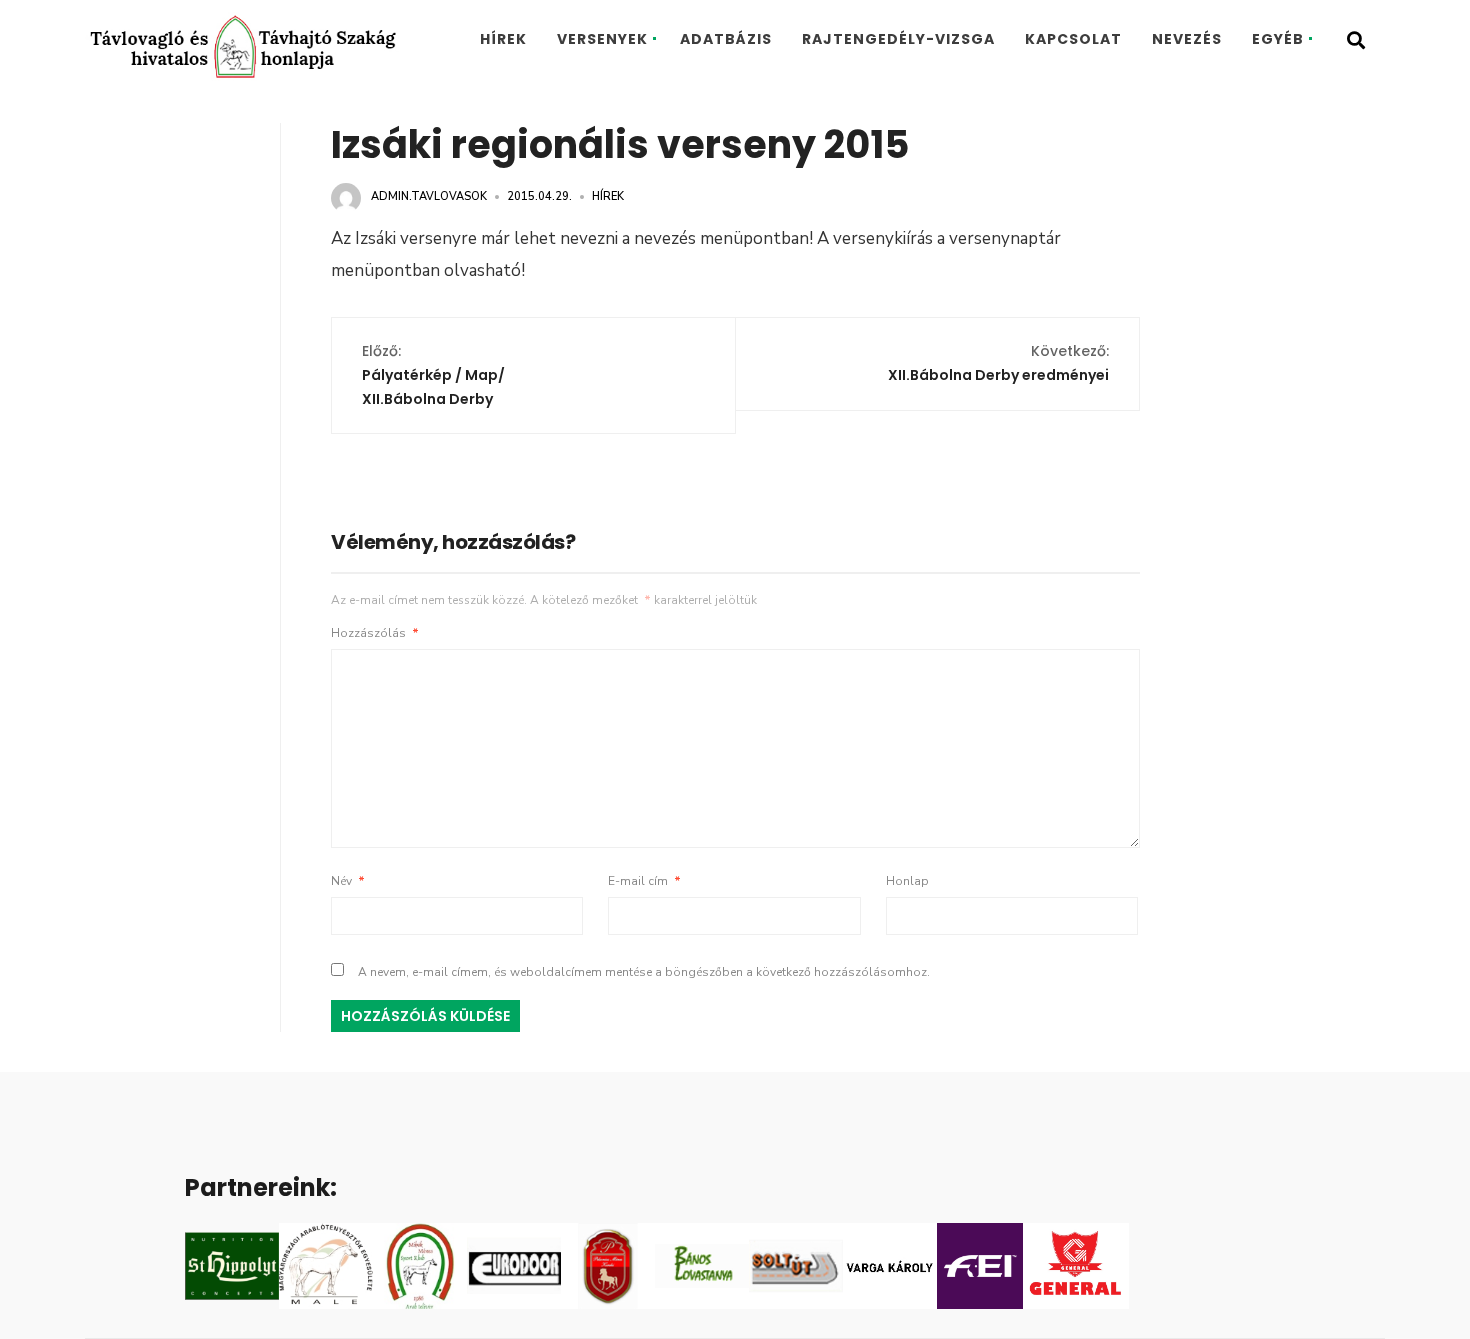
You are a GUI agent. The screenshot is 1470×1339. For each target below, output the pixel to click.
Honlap (907, 881)
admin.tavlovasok (429, 196)
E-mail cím (644, 881)
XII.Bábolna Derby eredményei (998, 363)
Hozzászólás (375, 633)
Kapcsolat (1073, 39)
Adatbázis (726, 39)
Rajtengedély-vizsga (898, 39)
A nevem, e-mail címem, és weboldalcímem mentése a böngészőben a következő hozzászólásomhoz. (644, 972)
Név (348, 881)
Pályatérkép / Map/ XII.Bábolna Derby (433, 375)
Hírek (503, 39)
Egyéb (1278, 39)
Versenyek (602, 39)
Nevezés (1187, 39)
